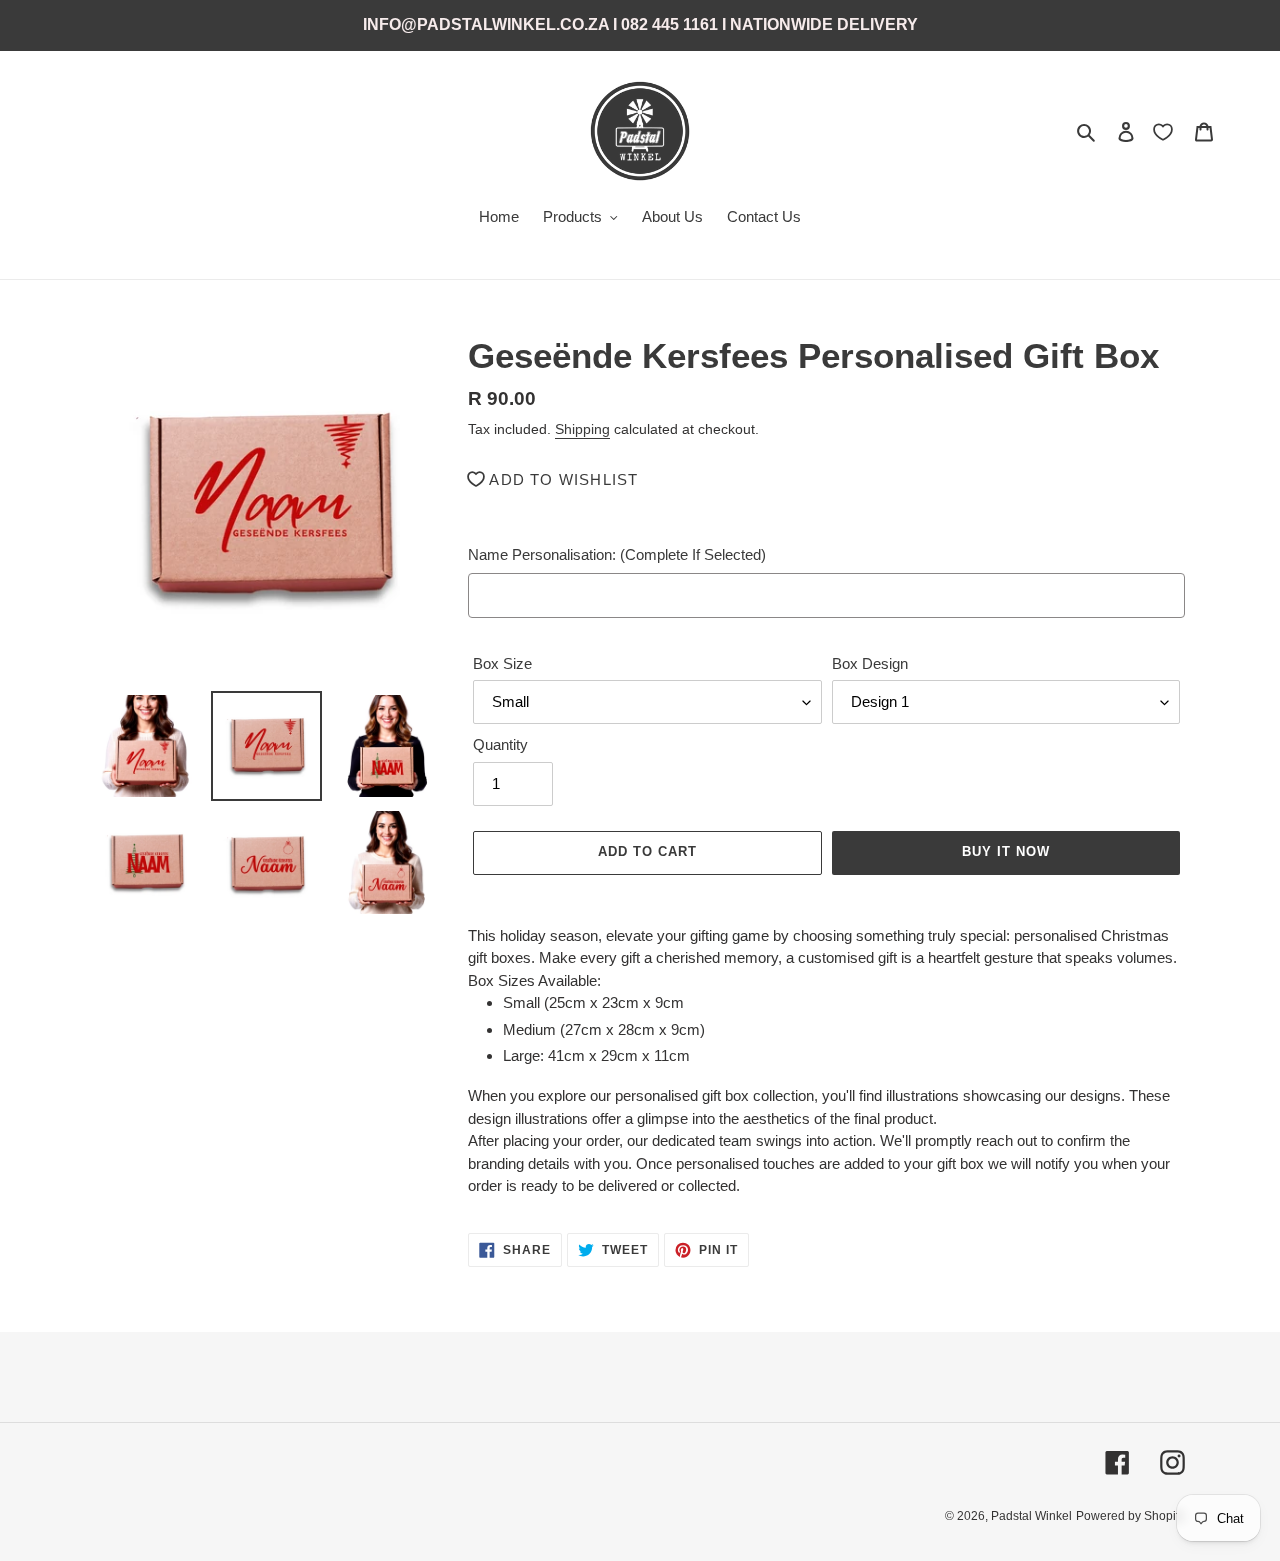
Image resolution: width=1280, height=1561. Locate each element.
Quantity (500, 744)
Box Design (870, 663)
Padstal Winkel (1031, 1516)
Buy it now (1006, 851)
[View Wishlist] (1165, 131)
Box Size (502, 663)
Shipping (582, 429)
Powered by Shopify (1130, 1516)
